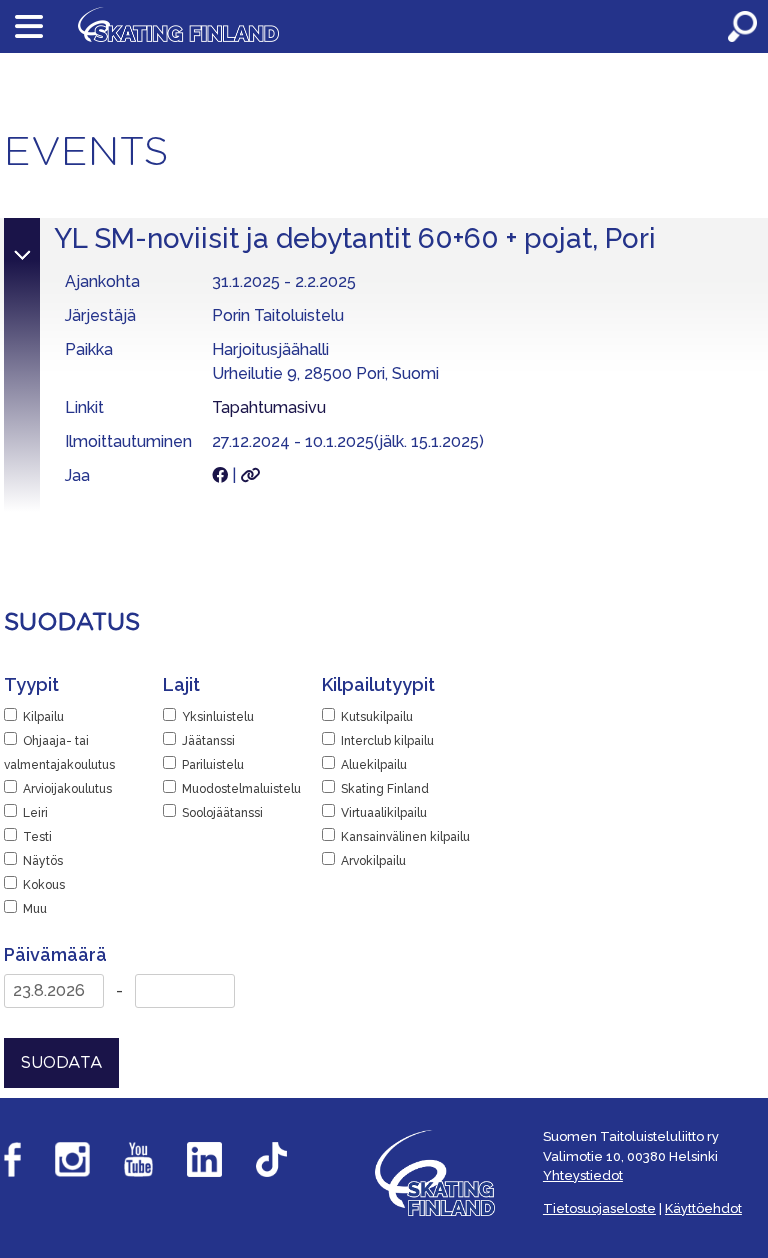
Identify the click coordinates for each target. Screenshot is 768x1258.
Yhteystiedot (583, 1175)
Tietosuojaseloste (599, 1208)
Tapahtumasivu (269, 407)
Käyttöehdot (703, 1208)
